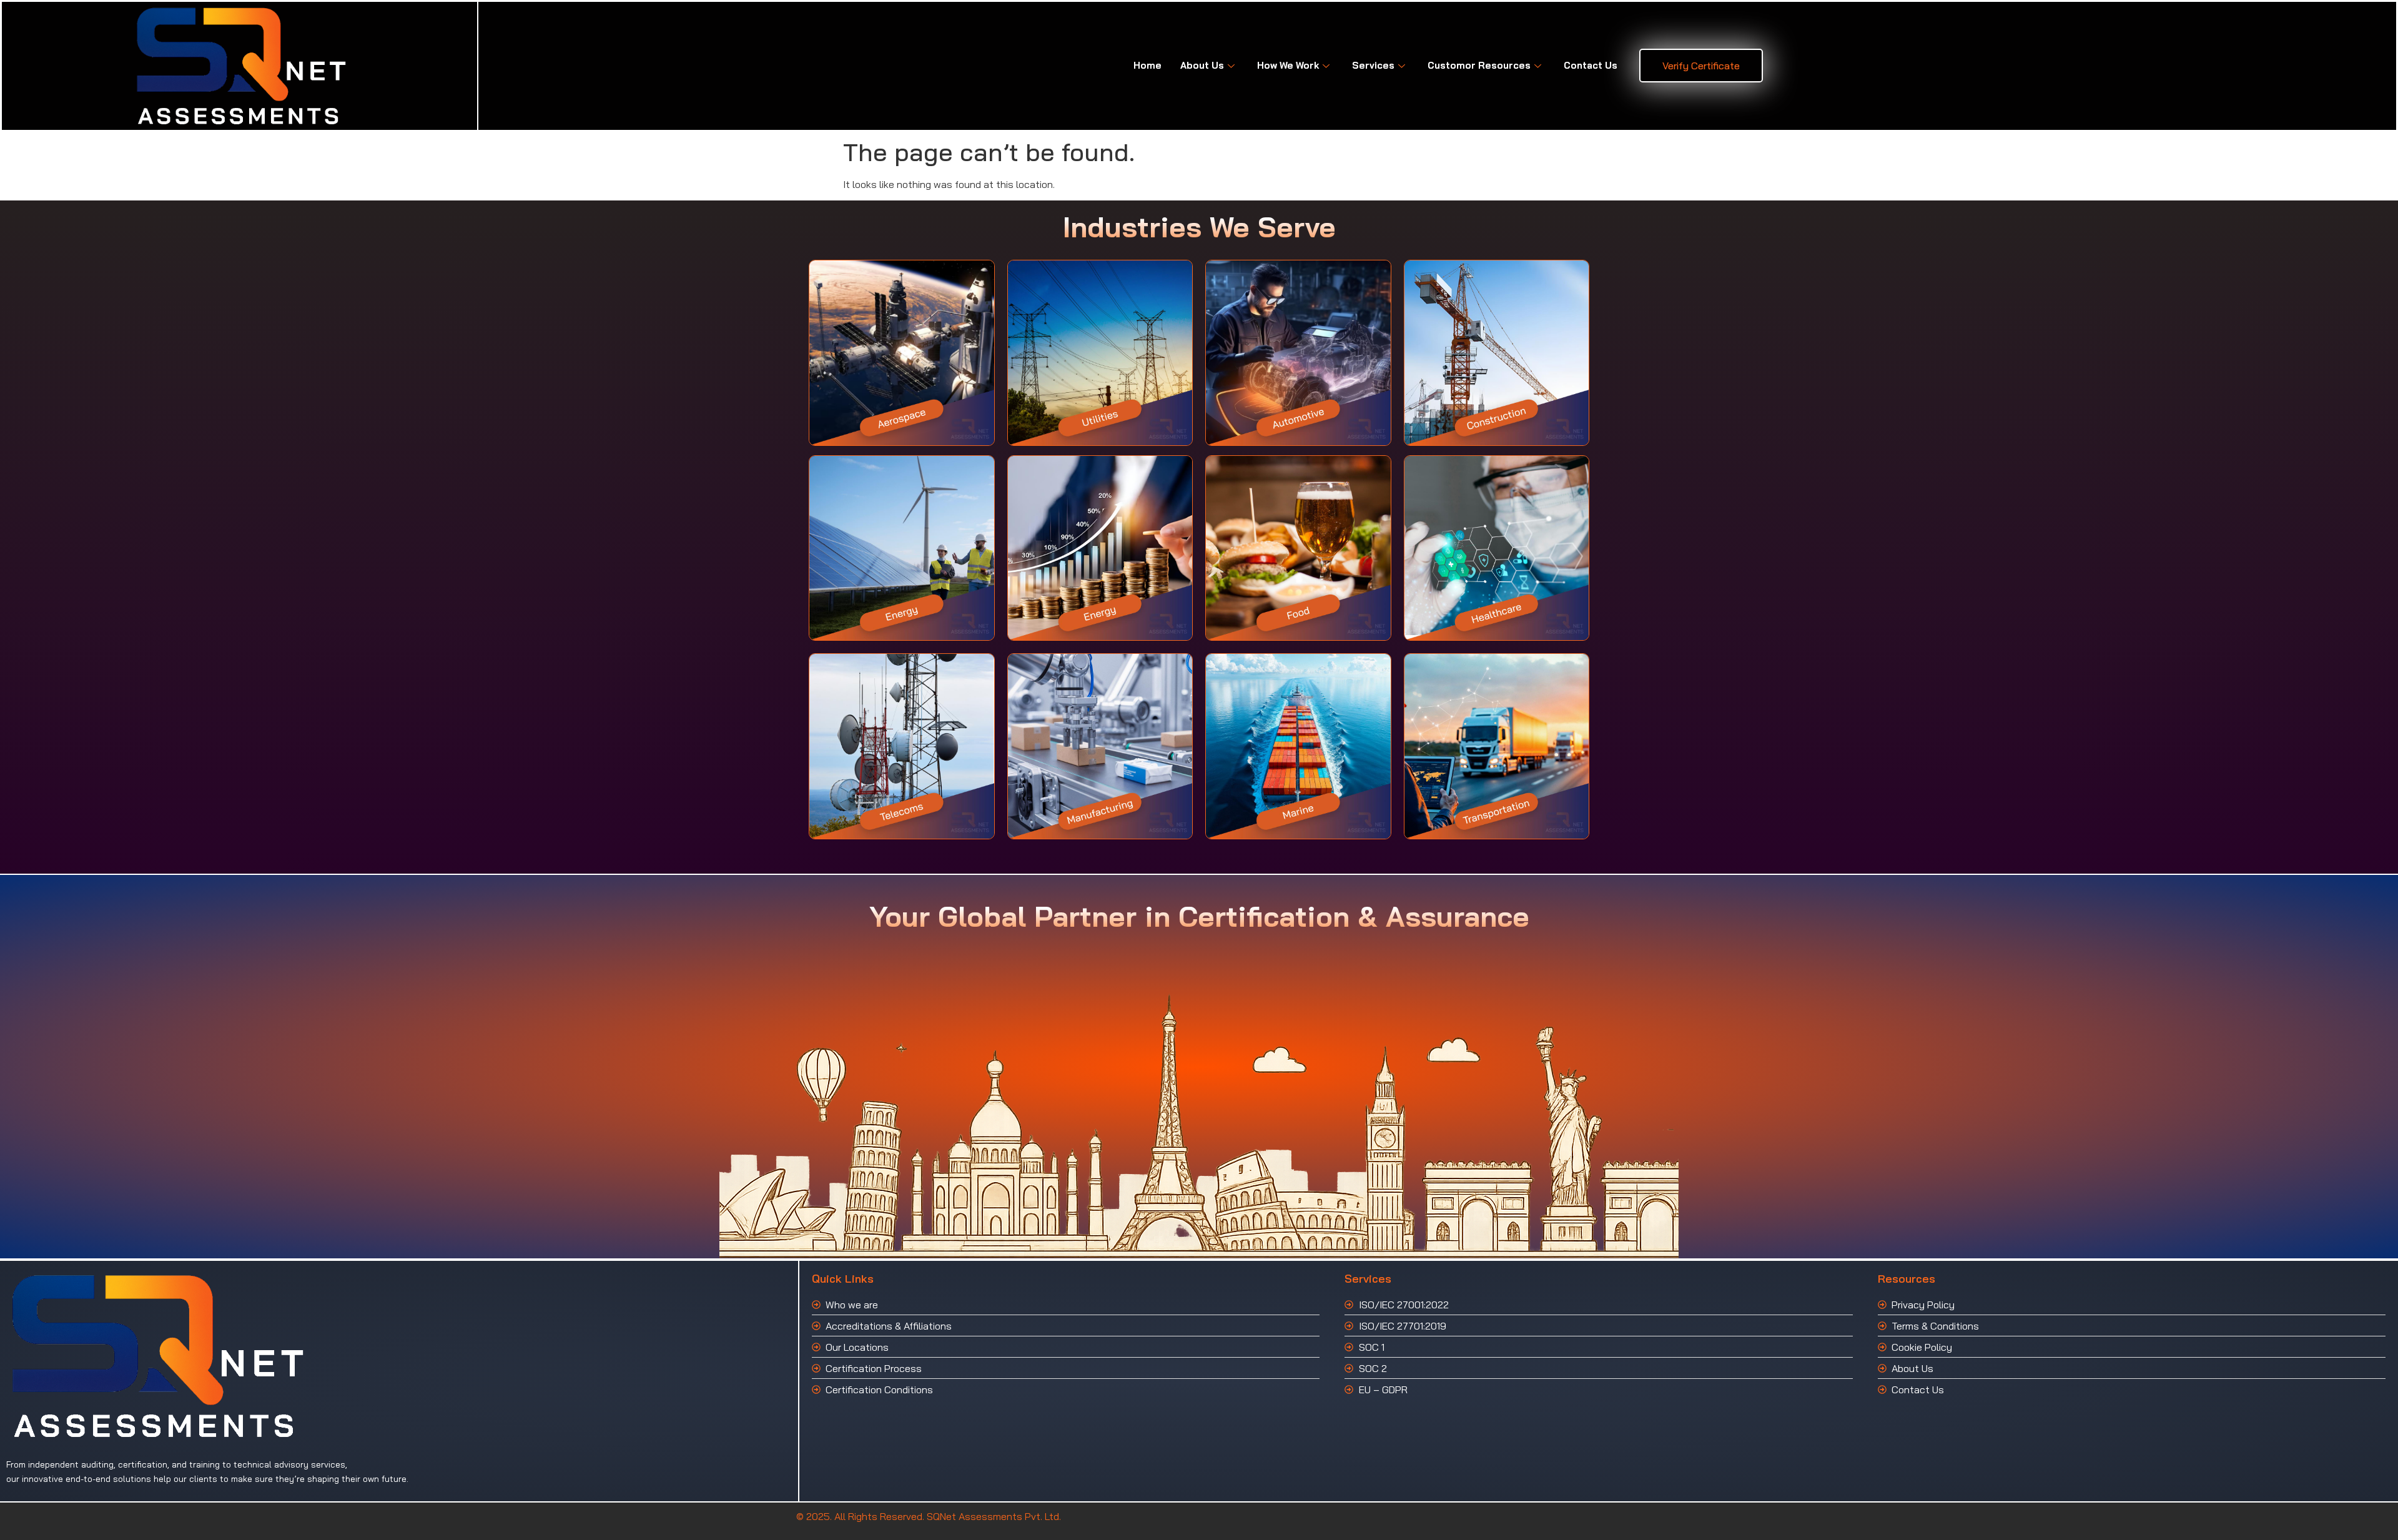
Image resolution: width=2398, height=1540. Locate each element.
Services (1373, 65)
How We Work (1288, 65)
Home (1147, 65)
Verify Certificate (1701, 66)
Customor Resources (1479, 65)
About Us (1202, 65)
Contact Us (1591, 65)
